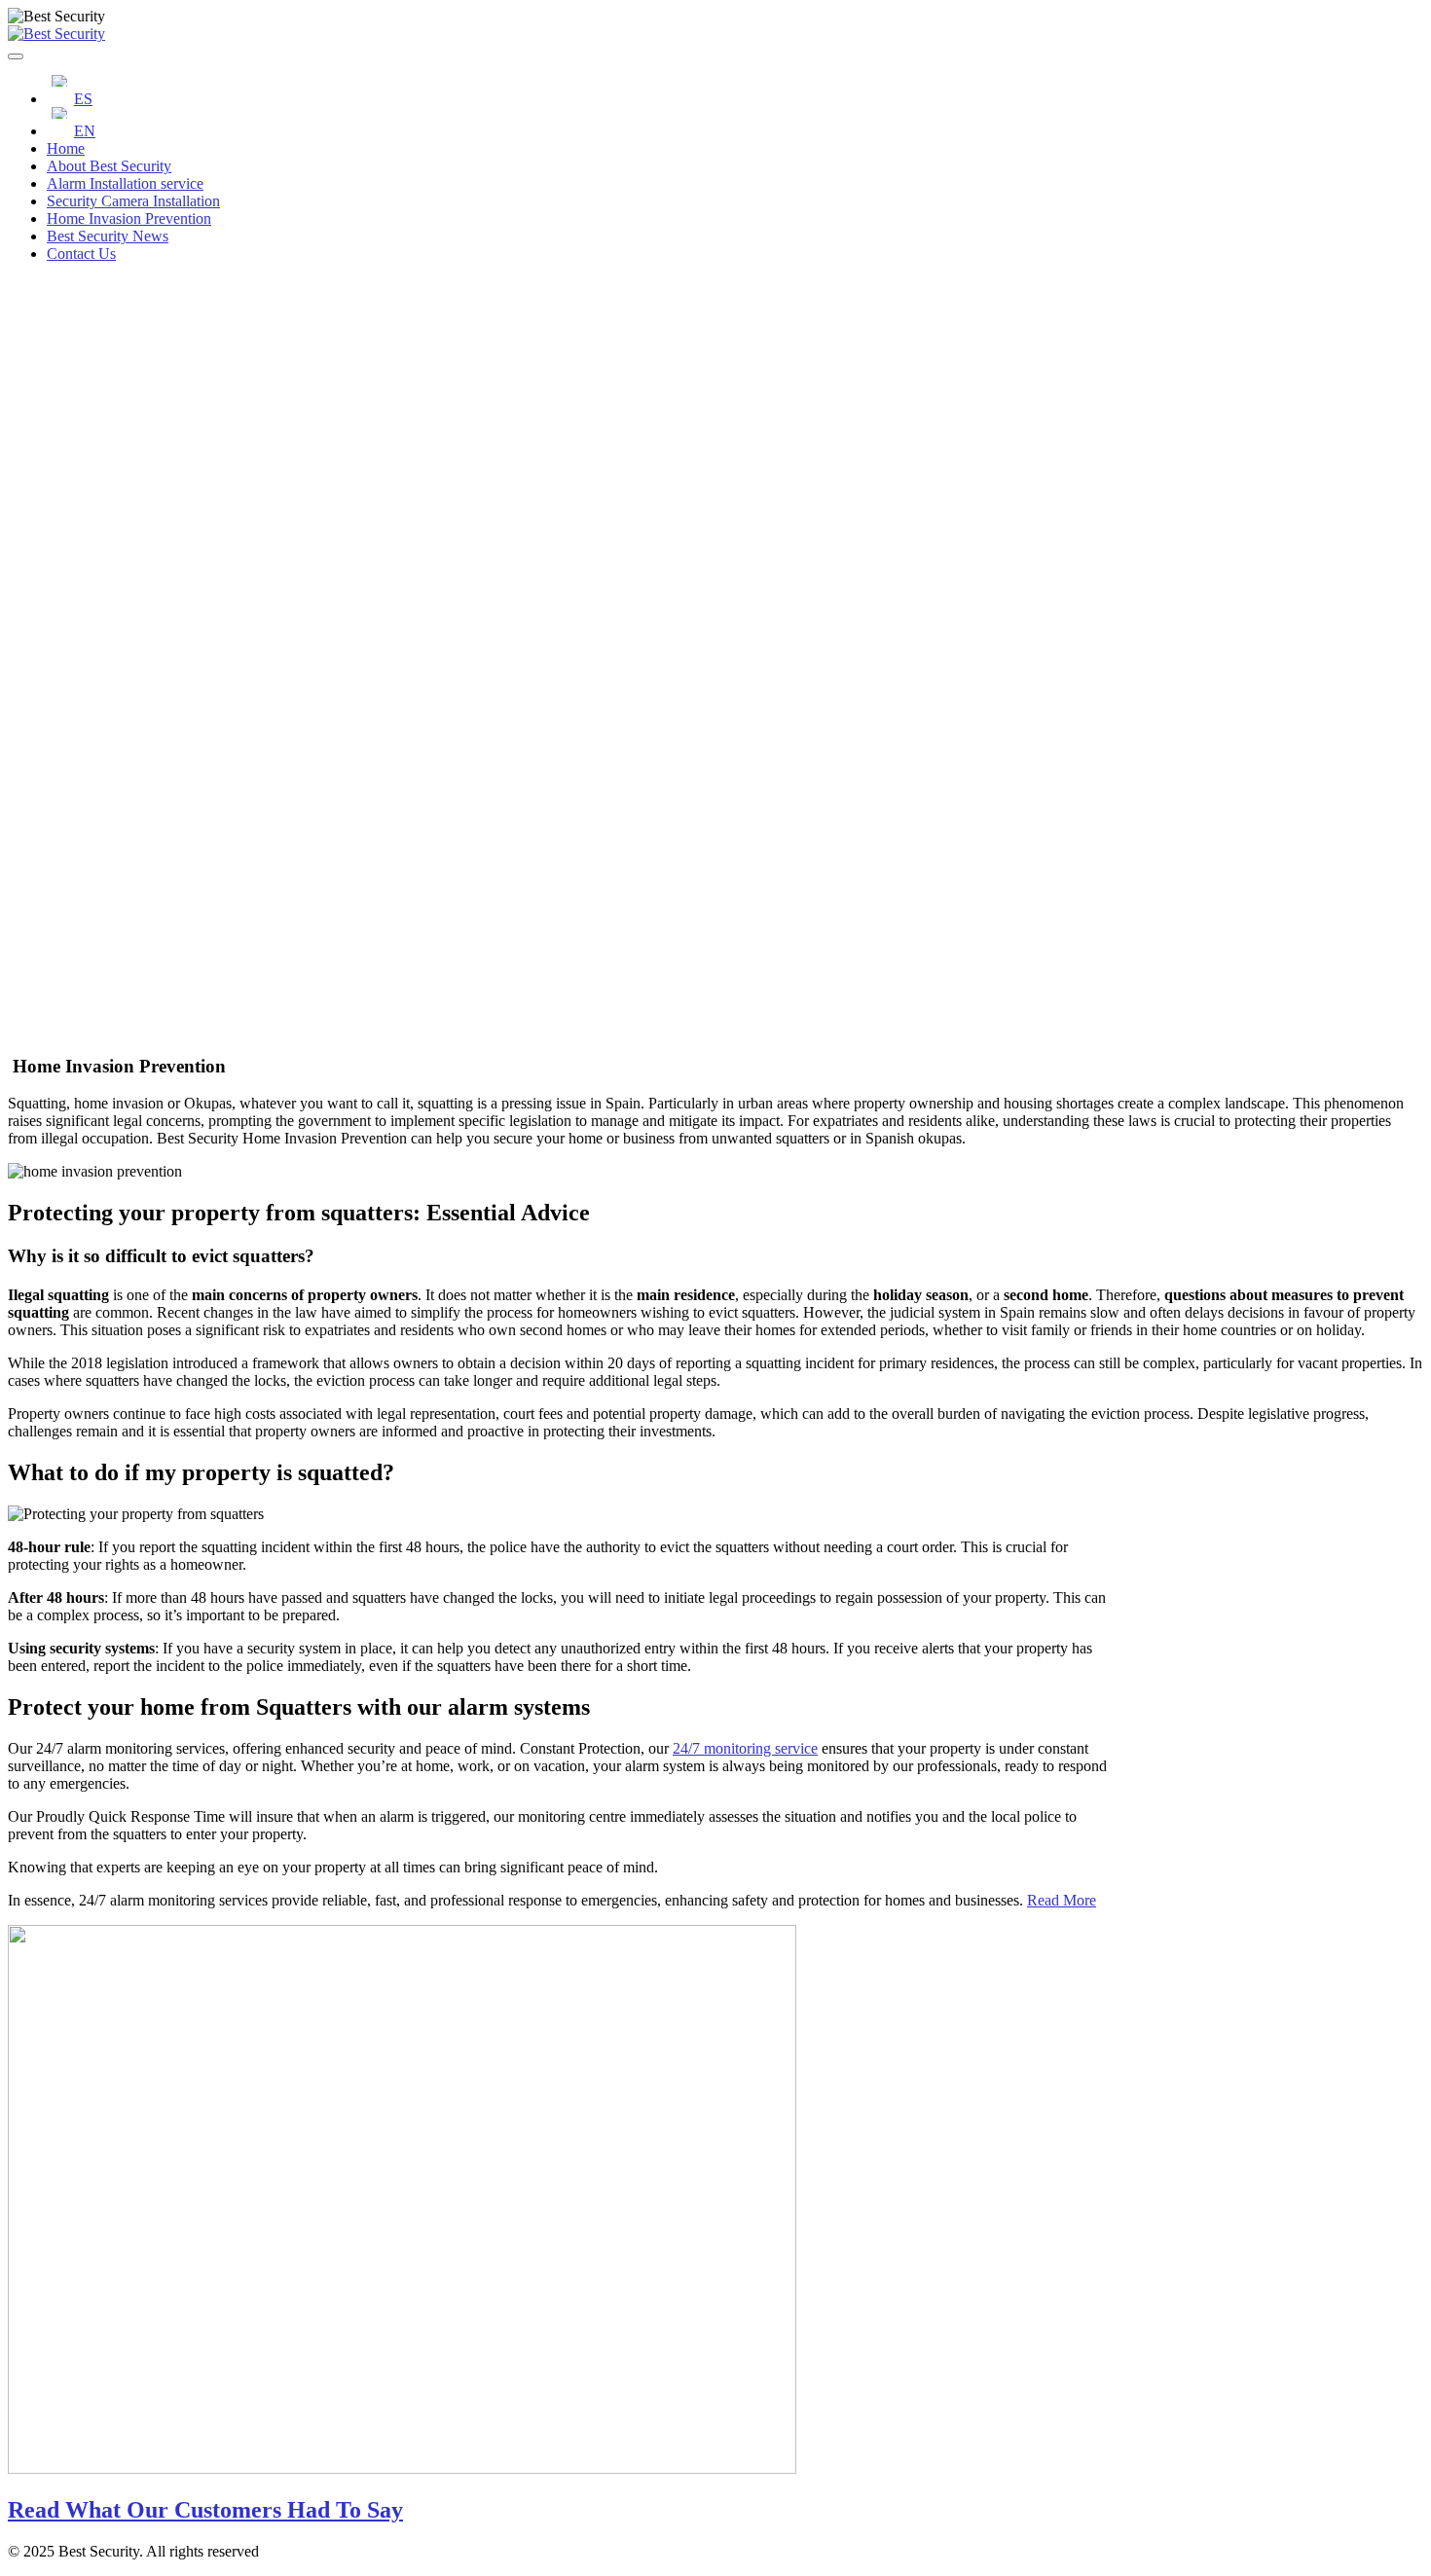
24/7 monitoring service (745, 1748)
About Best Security (109, 166)
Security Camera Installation (133, 201)
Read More (1062, 1900)
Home (66, 148)
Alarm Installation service (125, 183)
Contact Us (81, 254)
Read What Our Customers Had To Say (205, 2510)
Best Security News (108, 236)
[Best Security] (56, 34)
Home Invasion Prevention (129, 218)
